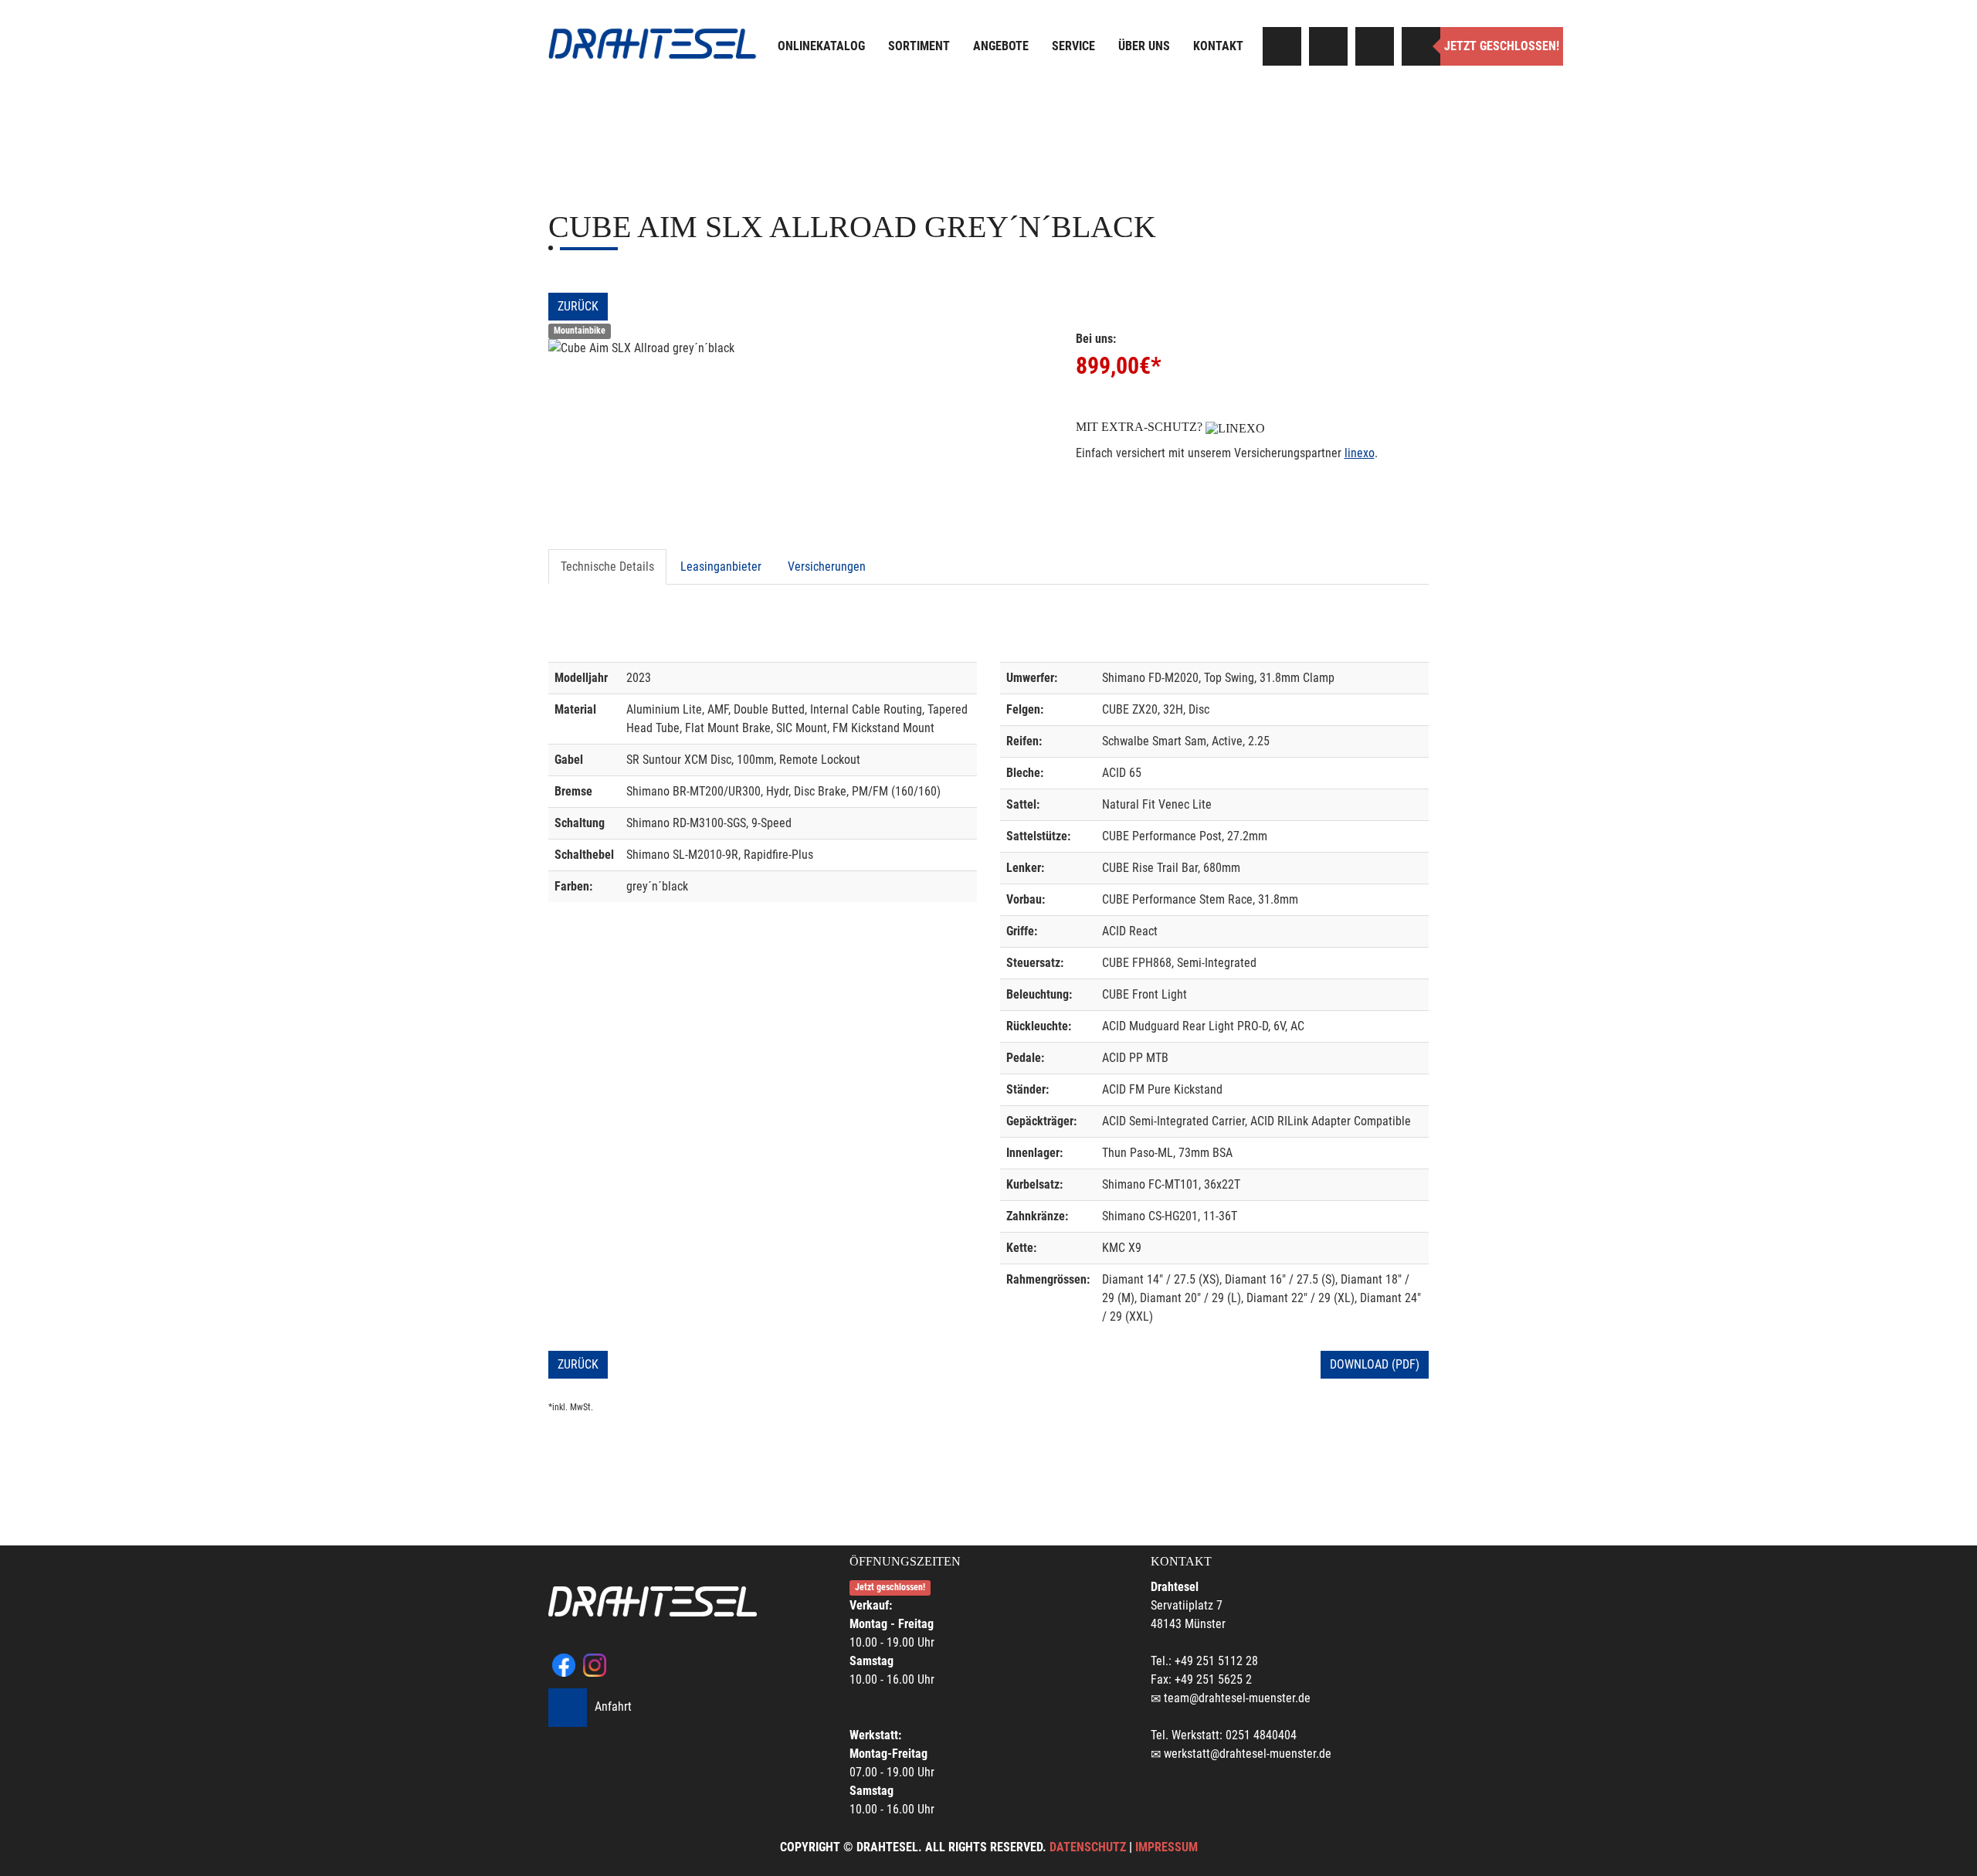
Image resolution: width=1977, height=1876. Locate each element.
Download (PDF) (1375, 1364)
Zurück (578, 306)
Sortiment (919, 46)
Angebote (1001, 46)
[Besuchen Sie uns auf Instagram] (1328, 46)
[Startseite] (653, 44)
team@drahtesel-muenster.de (1237, 1698)
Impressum (1167, 1847)
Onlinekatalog (821, 46)
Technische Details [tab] (607, 567)
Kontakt (1218, 46)
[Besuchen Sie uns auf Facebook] (1282, 46)
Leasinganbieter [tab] (721, 567)
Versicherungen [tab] (827, 567)
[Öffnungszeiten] (1421, 46)
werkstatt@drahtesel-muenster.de (1248, 1754)
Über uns (1144, 46)
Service (1073, 46)
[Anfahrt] (1375, 46)
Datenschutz (1088, 1847)
